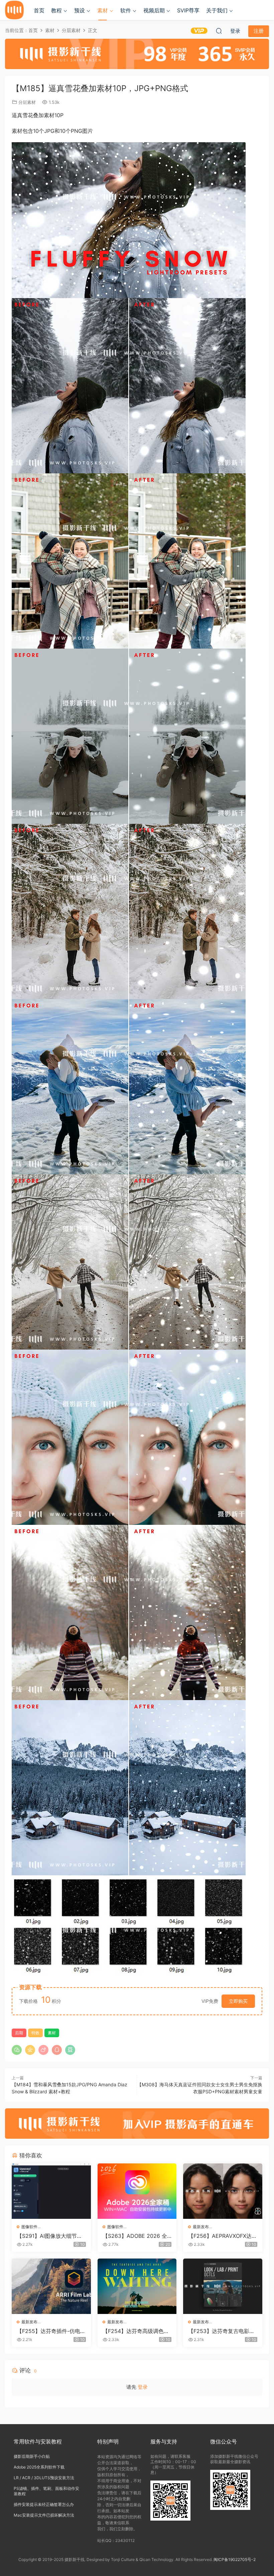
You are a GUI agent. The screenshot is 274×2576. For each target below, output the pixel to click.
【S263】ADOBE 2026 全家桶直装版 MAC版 (135, 2236)
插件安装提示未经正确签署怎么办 (44, 2504)
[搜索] (219, 31)
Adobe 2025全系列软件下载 (39, 2467)
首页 (39, 10)
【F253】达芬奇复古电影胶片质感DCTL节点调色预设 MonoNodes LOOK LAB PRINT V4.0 (223, 2331)
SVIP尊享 (188, 10)
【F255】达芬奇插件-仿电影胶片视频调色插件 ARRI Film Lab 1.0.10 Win (51, 2331)
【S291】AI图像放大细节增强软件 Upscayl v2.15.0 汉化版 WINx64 (49, 2236)
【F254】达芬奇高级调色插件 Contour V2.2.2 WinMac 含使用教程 (136, 2331)
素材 (103, 10)
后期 (19, 2033)
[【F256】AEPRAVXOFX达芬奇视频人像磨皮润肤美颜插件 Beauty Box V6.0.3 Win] (223, 2191)
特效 (35, 2033)
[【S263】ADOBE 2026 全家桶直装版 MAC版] (137, 2191)
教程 (56, 10)
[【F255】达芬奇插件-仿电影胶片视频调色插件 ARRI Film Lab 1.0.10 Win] (51, 2286)
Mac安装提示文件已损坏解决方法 (44, 2515)
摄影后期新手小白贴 (32, 2456)
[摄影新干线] (14, 10)
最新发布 (201, 2227)
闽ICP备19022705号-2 (235, 2559)
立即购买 (238, 2001)
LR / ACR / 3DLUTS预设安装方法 (44, 2478)
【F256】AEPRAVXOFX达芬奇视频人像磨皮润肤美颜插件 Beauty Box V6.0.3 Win (223, 2236)
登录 (143, 2387)
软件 (126, 10)
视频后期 (154, 10)
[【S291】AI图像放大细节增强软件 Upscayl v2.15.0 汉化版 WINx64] (51, 2191)
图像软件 (29, 2227)
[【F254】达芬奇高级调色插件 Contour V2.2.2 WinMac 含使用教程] (137, 2286)
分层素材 (27, 102)
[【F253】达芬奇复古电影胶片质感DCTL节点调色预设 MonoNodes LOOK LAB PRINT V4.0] (223, 2286)
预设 (80, 10)
